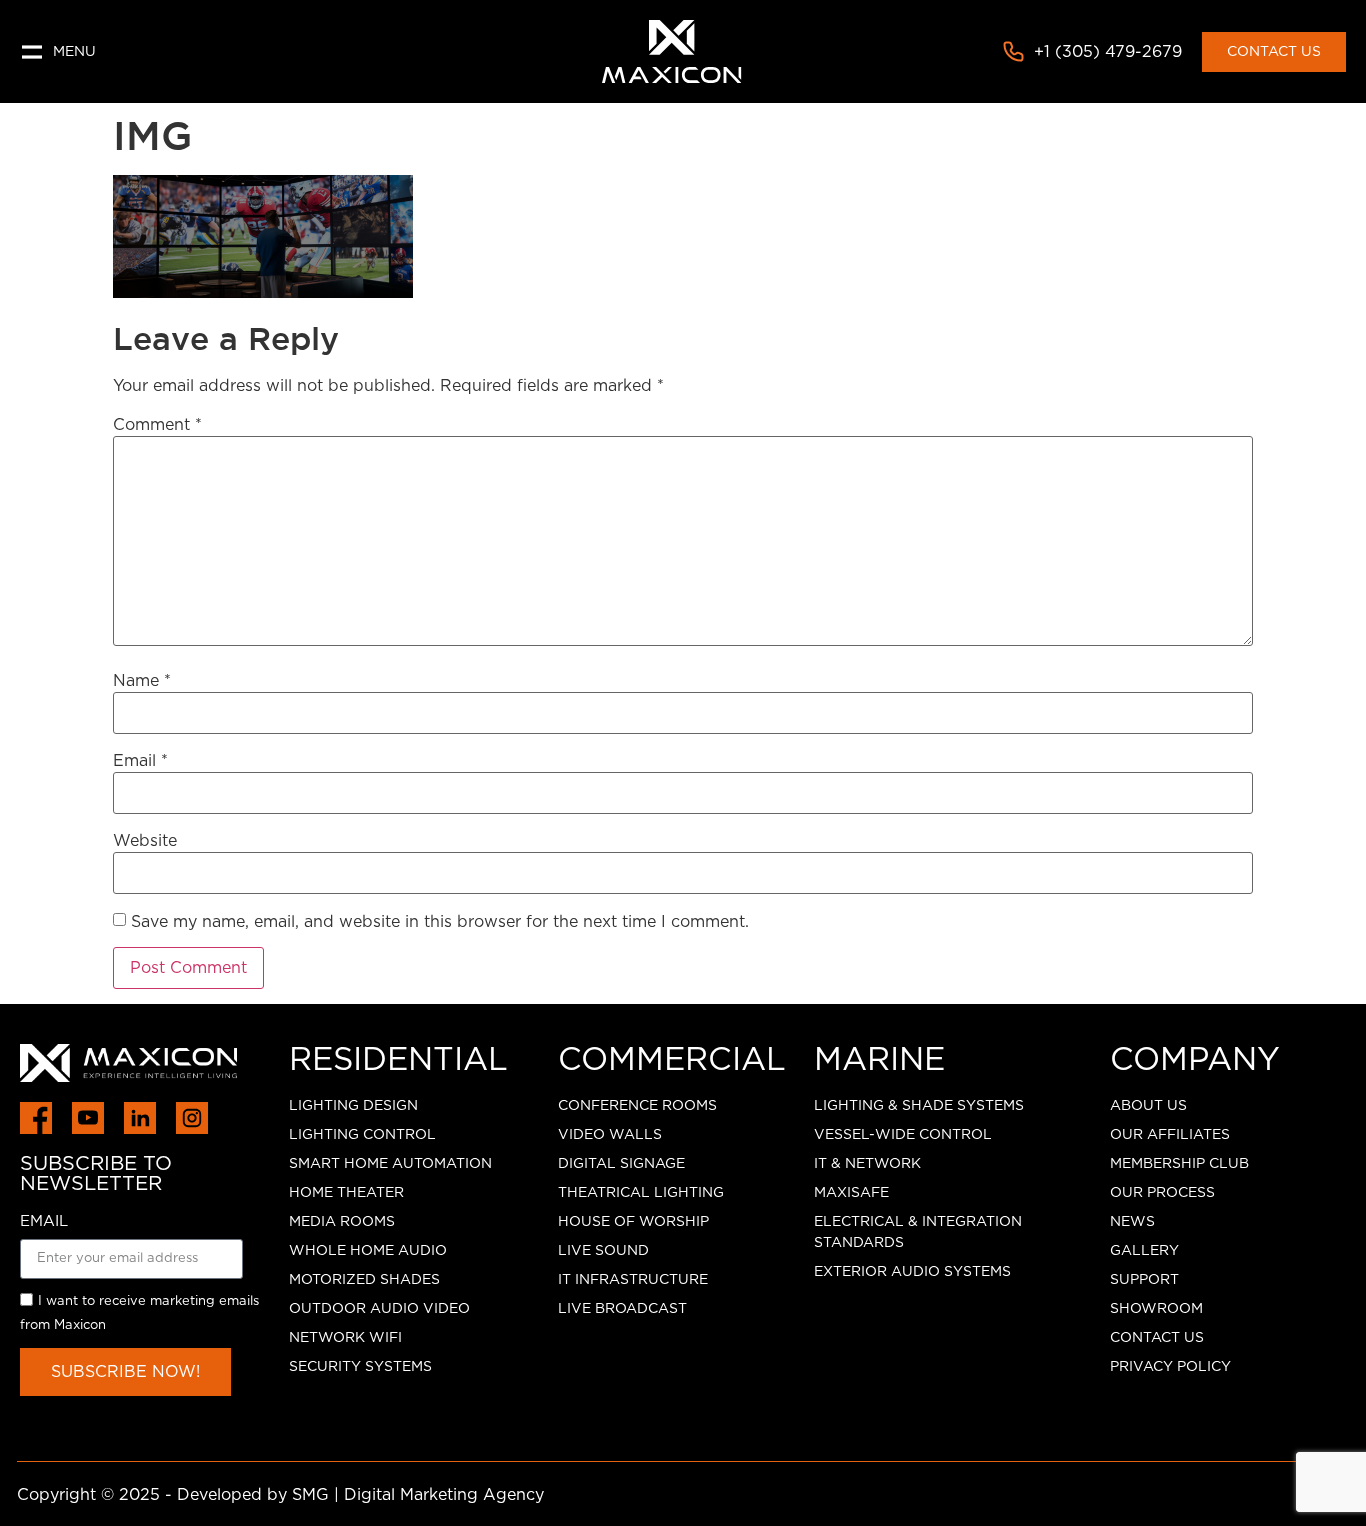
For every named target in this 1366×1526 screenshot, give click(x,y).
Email (140, 761)
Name (142, 681)
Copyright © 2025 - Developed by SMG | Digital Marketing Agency (280, 1495)
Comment (157, 425)
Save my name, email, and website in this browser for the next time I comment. (440, 922)
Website (145, 841)
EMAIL (44, 1221)
